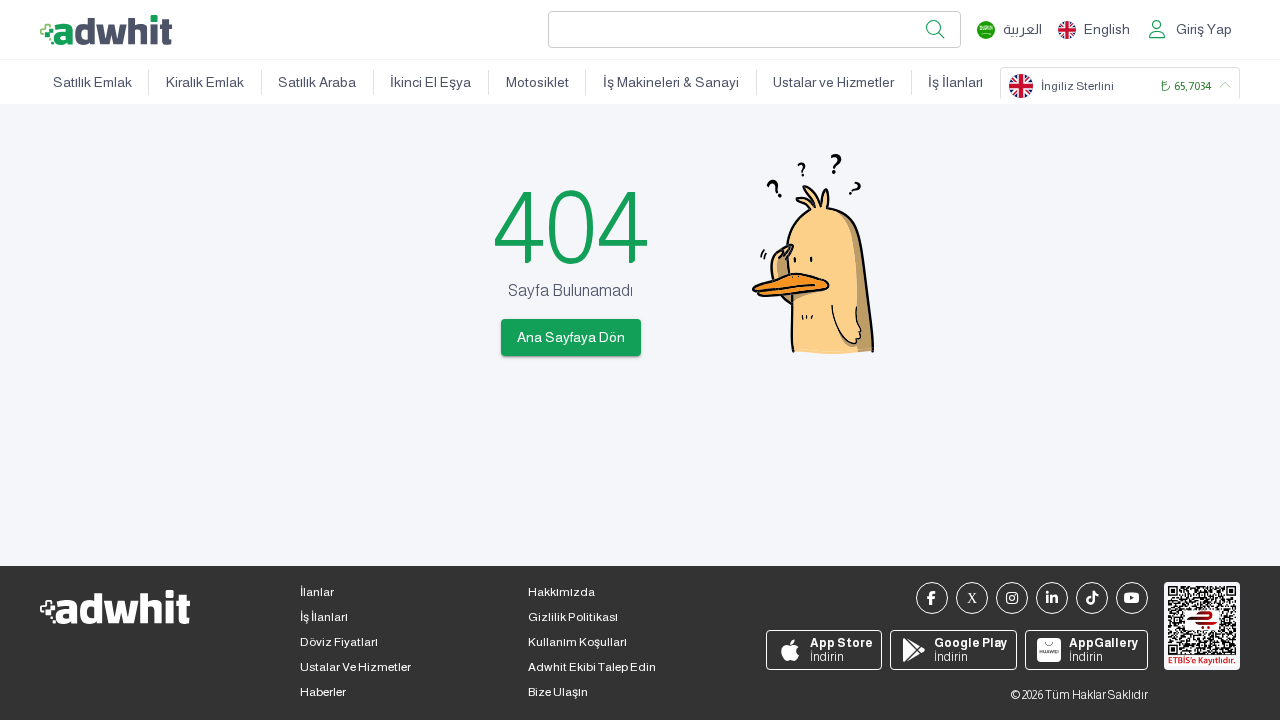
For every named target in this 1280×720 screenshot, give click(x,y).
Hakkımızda (561, 592)
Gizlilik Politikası (573, 617)
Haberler (323, 692)
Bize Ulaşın (558, 692)
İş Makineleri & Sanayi (671, 82)
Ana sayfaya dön (571, 337)
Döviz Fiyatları (339, 642)
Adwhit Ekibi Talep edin (592, 667)
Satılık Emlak (92, 82)
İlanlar (317, 592)
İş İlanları (955, 82)
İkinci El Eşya (430, 82)
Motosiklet (537, 82)
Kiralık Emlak (205, 82)
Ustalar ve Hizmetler (833, 82)
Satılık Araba (317, 82)
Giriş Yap (1204, 29)
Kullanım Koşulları (577, 642)
